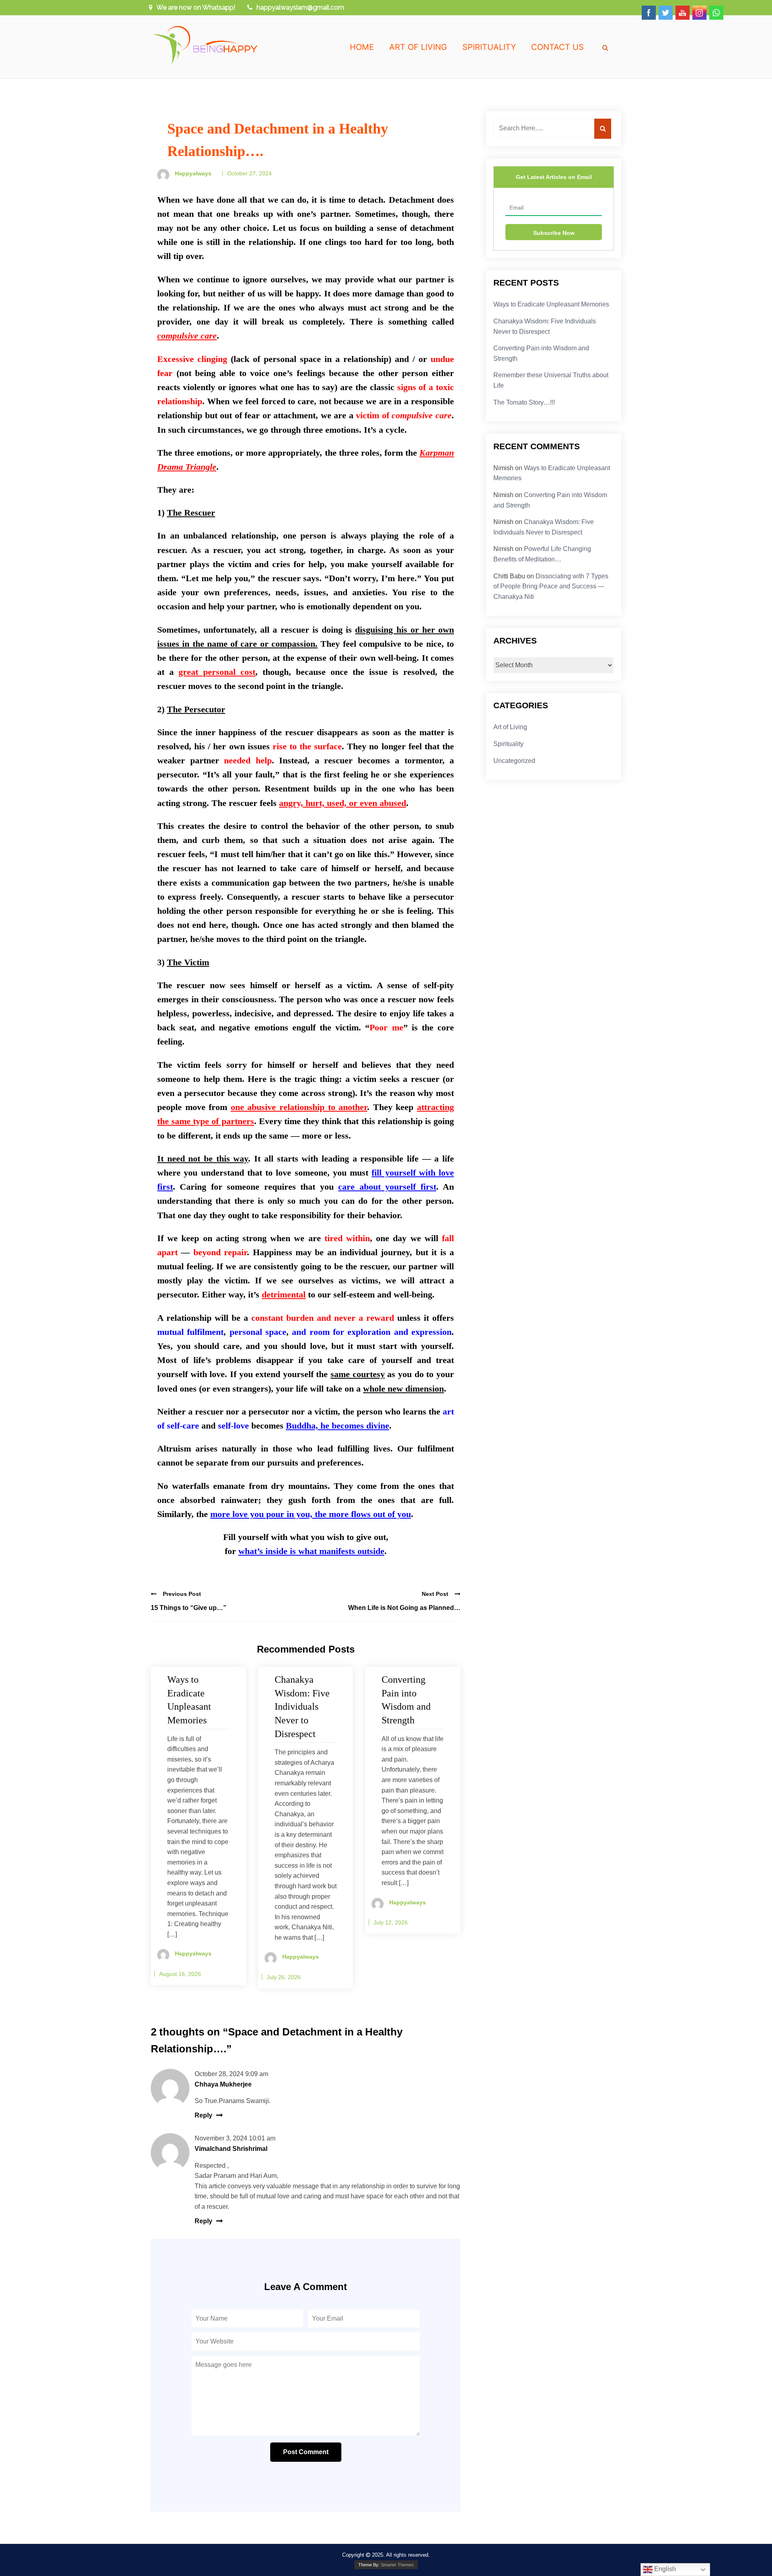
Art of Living (418, 47)
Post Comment (306, 2452)
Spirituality (489, 47)
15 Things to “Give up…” (189, 1608)
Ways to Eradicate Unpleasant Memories (551, 304)
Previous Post (182, 1594)
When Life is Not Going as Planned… (404, 1608)
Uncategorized (514, 761)
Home (362, 47)
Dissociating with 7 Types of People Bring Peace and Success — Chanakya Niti (551, 586)
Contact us (557, 47)
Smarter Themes (397, 2565)
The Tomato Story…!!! (524, 402)
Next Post (435, 1594)
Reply (203, 2115)
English (664, 2569)
